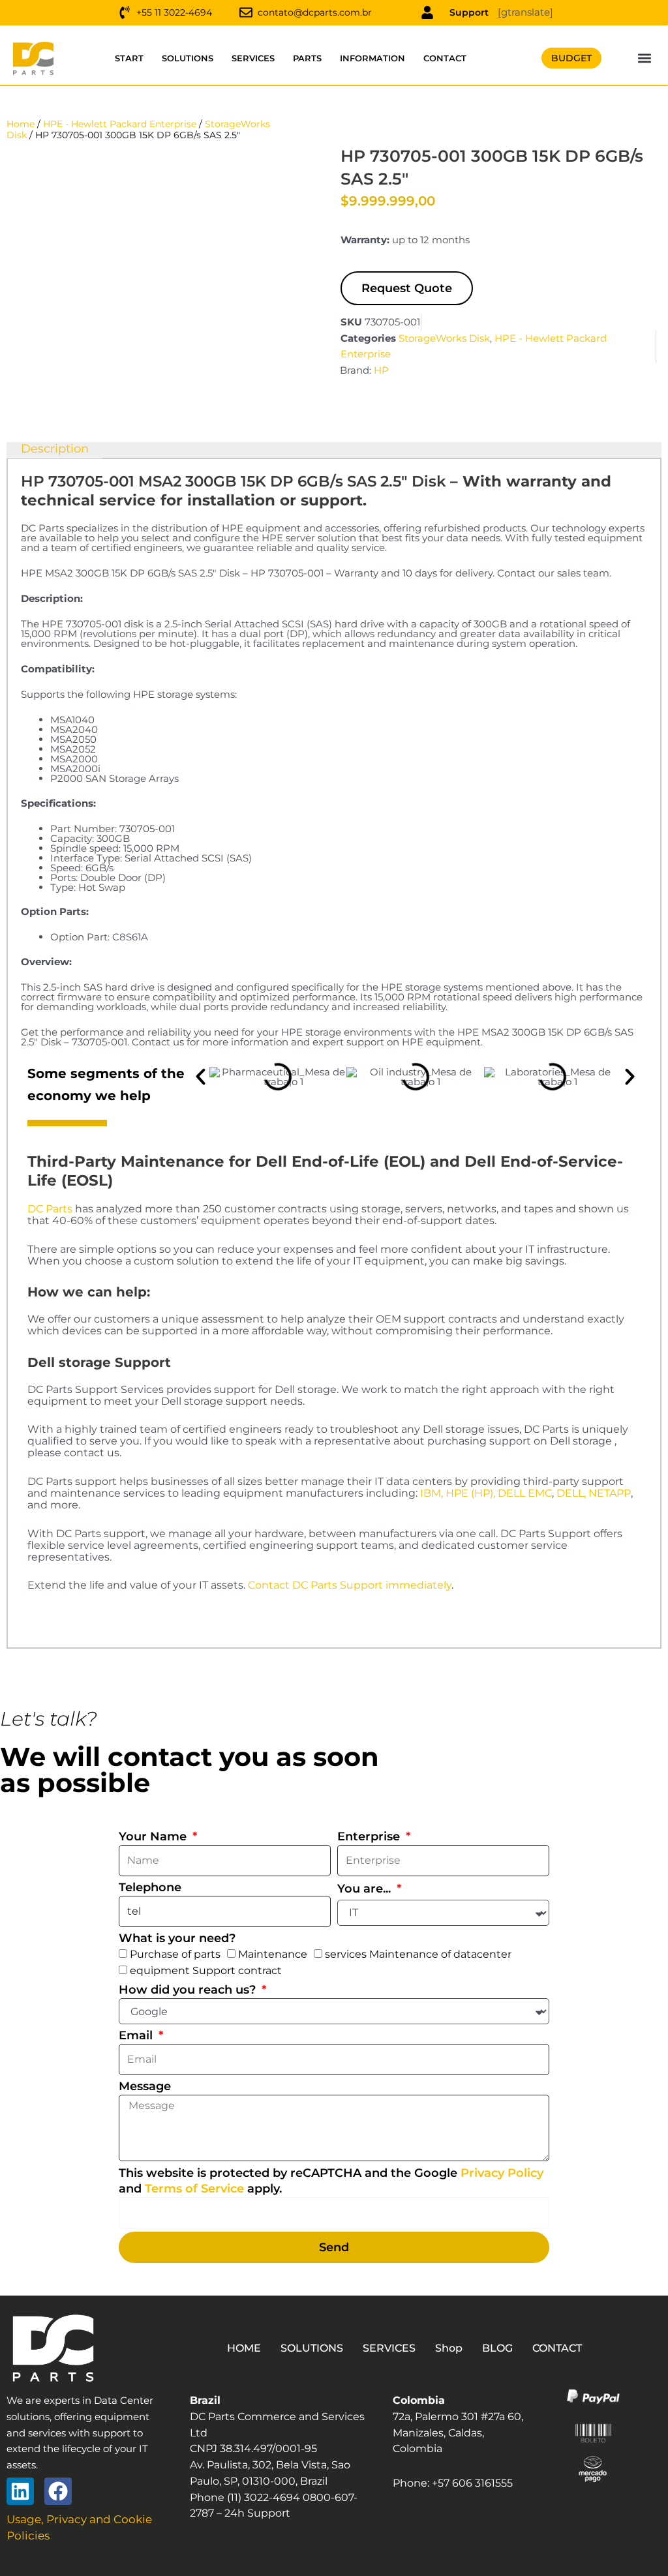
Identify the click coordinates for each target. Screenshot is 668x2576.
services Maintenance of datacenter (418, 1954)
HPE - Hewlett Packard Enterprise (120, 124)
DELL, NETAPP (594, 1493)
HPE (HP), (470, 1493)
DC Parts (50, 1209)
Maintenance (273, 1954)
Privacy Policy (502, 2173)
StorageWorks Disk (444, 338)
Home (21, 124)
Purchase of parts (175, 1954)
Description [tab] (55, 449)
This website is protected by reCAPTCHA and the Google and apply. (331, 2181)
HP (381, 370)
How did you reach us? (189, 1990)
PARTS (307, 58)
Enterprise (370, 1836)
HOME (244, 2348)
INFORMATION (372, 58)
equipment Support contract (206, 1970)
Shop (449, 2348)
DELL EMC (525, 1493)
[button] (645, 58)
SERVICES (253, 58)
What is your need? (177, 1938)
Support (469, 12)
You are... (366, 1889)
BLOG (497, 2348)
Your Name (154, 1836)
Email (137, 2035)
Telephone (150, 1887)
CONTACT (445, 58)
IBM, (432, 1493)
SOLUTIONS (188, 58)
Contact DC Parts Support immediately (350, 1585)
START (129, 58)
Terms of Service (194, 2189)
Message (145, 2086)
